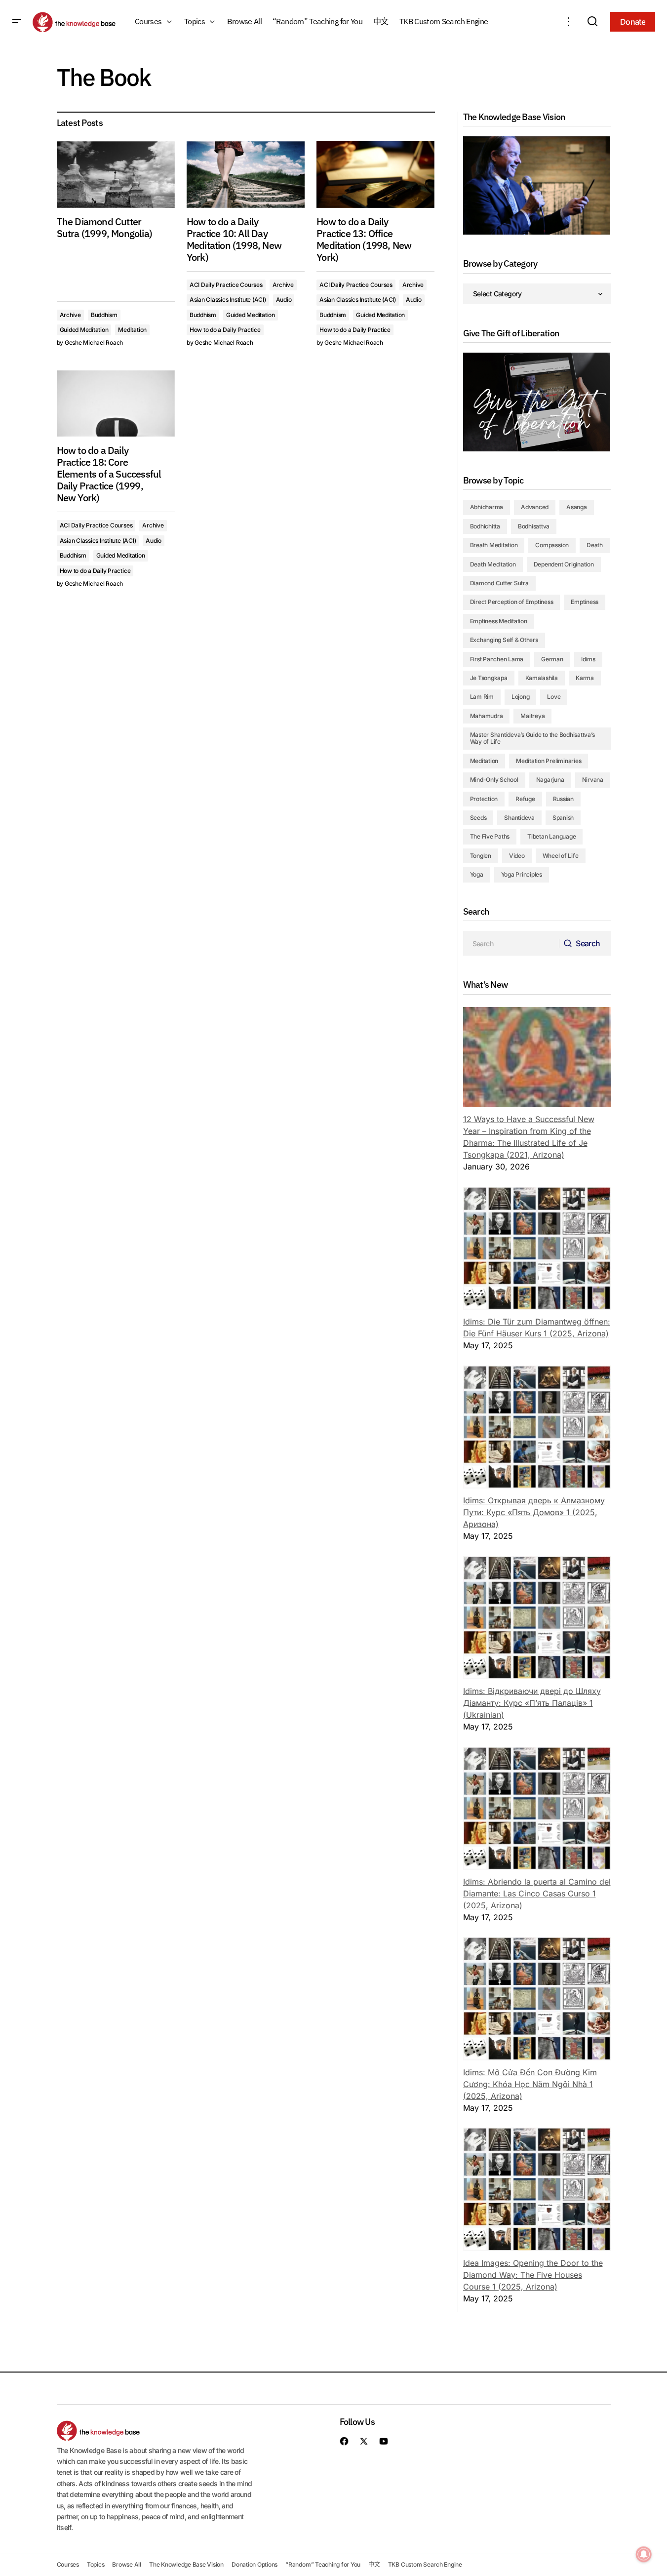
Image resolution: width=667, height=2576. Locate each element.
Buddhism (104, 315)
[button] (17, 22)
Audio (284, 300)
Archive (70, 315)
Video (517, 856)
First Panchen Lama (497, 659)
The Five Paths (490, 836)
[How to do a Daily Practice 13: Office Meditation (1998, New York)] (375, 175)
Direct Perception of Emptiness (512, 602)
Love (554, 697)
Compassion (552, 545)
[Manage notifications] (644, 2554)
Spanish (563, 818)
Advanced (535, 507)
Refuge (525, 799)
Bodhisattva (534, 526)
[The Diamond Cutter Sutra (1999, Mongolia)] (116, 175)
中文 (374, 2564)
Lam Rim (482, 697)
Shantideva (519, 818)
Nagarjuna (550, 780)
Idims (588, 659)
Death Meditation (493, 564)
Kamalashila (542, 678)
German (552, 659)
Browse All (127, 2564)
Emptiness (585, 602)
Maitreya (532, 716)
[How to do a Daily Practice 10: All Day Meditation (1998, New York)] (246, 175)
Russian (563, 799)
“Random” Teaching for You (323, 2564)
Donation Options (255, 2564)
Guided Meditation (84, 330)
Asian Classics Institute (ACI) (228, 300)
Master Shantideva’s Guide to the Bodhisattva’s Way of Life (532, 738)
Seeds (478, 818)
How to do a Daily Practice (225, 330)
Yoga (477, 874)
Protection (484, 799)
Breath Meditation (494, 545)
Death (595, 545)
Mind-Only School (494, 780)
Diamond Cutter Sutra (499, 583)
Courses (68, 2564)
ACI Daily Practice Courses (226, 285)
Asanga (577, 507)
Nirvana (593, 780)
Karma (585, 678)
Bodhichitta (485, 526)
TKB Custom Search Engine (425, 2564)
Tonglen (481, 856)
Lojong (521, 697)
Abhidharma (487, 507)
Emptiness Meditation (499, 621)
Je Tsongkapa (489, 678)
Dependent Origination (564, 564)
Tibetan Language (551, 836)
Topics (96, 2564)
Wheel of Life (561, 856)
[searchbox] (511, 943)
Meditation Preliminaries (549, 761)
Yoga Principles (522, 874)
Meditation (132, 330)
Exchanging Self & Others (504, 640)
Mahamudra (487, 716)
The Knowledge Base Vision (186, 2564)
